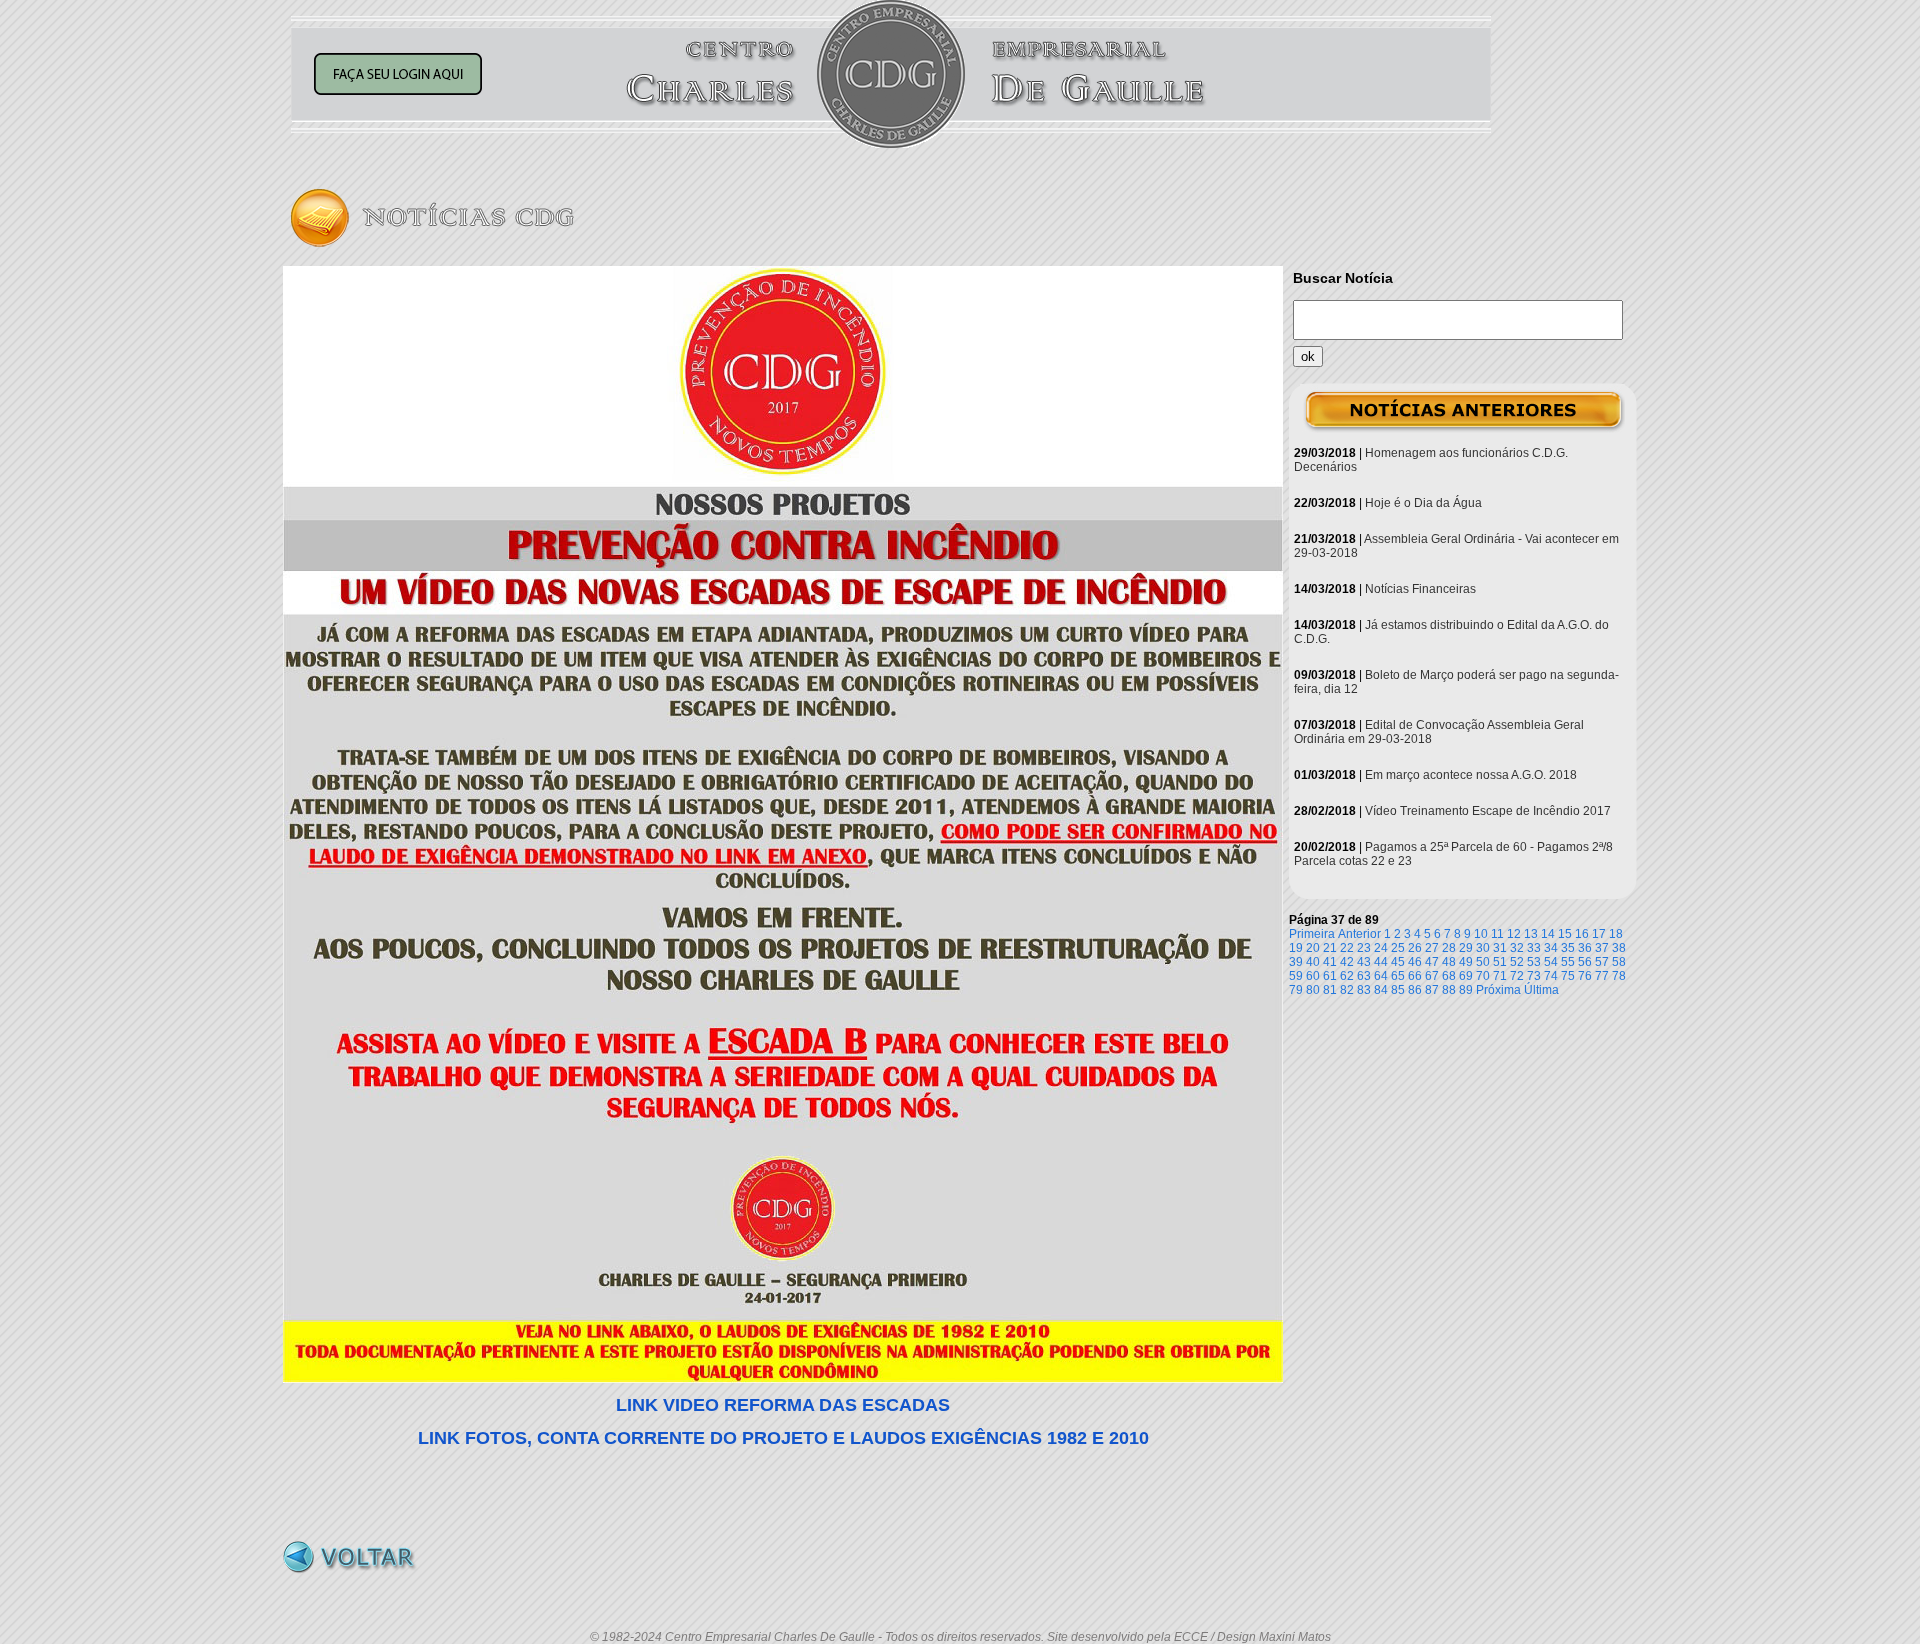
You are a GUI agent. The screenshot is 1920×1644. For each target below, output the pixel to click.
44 (1381, 962)
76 (1585, 976)
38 (1619, 948)
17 (1599, 934)
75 (1568, 976)
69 (1466, 976)
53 (1534, 962)
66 (1415, 976)
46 (1415, 962)
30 (1483, 948)
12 (1514, 934)
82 (1347, 990)
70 (1483, 976)
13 (1531, 934)
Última (1541, 990)
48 (1449, 962)
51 (1500, 962)
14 (1548, 934)
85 (1398, 990)
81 (1330, 990)
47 (1432, 962)
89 (1466, 990)
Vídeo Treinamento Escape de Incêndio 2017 (1488, 811)
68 (1449, 976)
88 (1449, 990)
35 (1568, 948)
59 (1296, 976)
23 (1364, 948)
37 (1602, 948)
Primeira (1312, 934)
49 (1466, 962)
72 (1517, 976)
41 (1330, 962)
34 (1551, 948)
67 (1432, 976)
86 (1415, 990)
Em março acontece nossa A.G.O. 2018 (1471, 775)
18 (1616, 934)
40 (1313, 962)
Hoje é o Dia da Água (1423, 503)
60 (1313, 976)
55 (1568, 962)
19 (1296, 948)
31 (1500, 948)
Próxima (1498, 990)
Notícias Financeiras (1420, 589)
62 (1347, 976)
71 (1500, 976)
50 (1483, 962)
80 (1313, 990)
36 (1585, 948)
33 (1534, 948)
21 (1330, 948)
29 (1466, 948)
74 (1551, 976)
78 (1619, 976)
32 (1517, 948)
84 (1381, 990)
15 (1565, 934)
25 (1398, 948)
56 (1585, 962)
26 (1415, 948)
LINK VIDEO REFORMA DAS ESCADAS (783, 1405)
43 (1364, 962)
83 (1364, 990)
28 (1449, 948)
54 (1551, 962)
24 (1381, 948)
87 (1432, 990)
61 (1330, 976)
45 (1398, 962)
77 (1602, 976)
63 (1364, 976)
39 (1296, 962)
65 (1398, 976)
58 (1619, 962)
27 (1432, 948)
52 (1517, 962)
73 (1534, 976)
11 (1497, 934)
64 (1381, 976)
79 (1296, 990)
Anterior (1359, 934)
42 (1347, 962)
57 (1602, 962)
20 (1313, 948)
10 (1481, 934)
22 (1347, 948)
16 (1582, 934)
